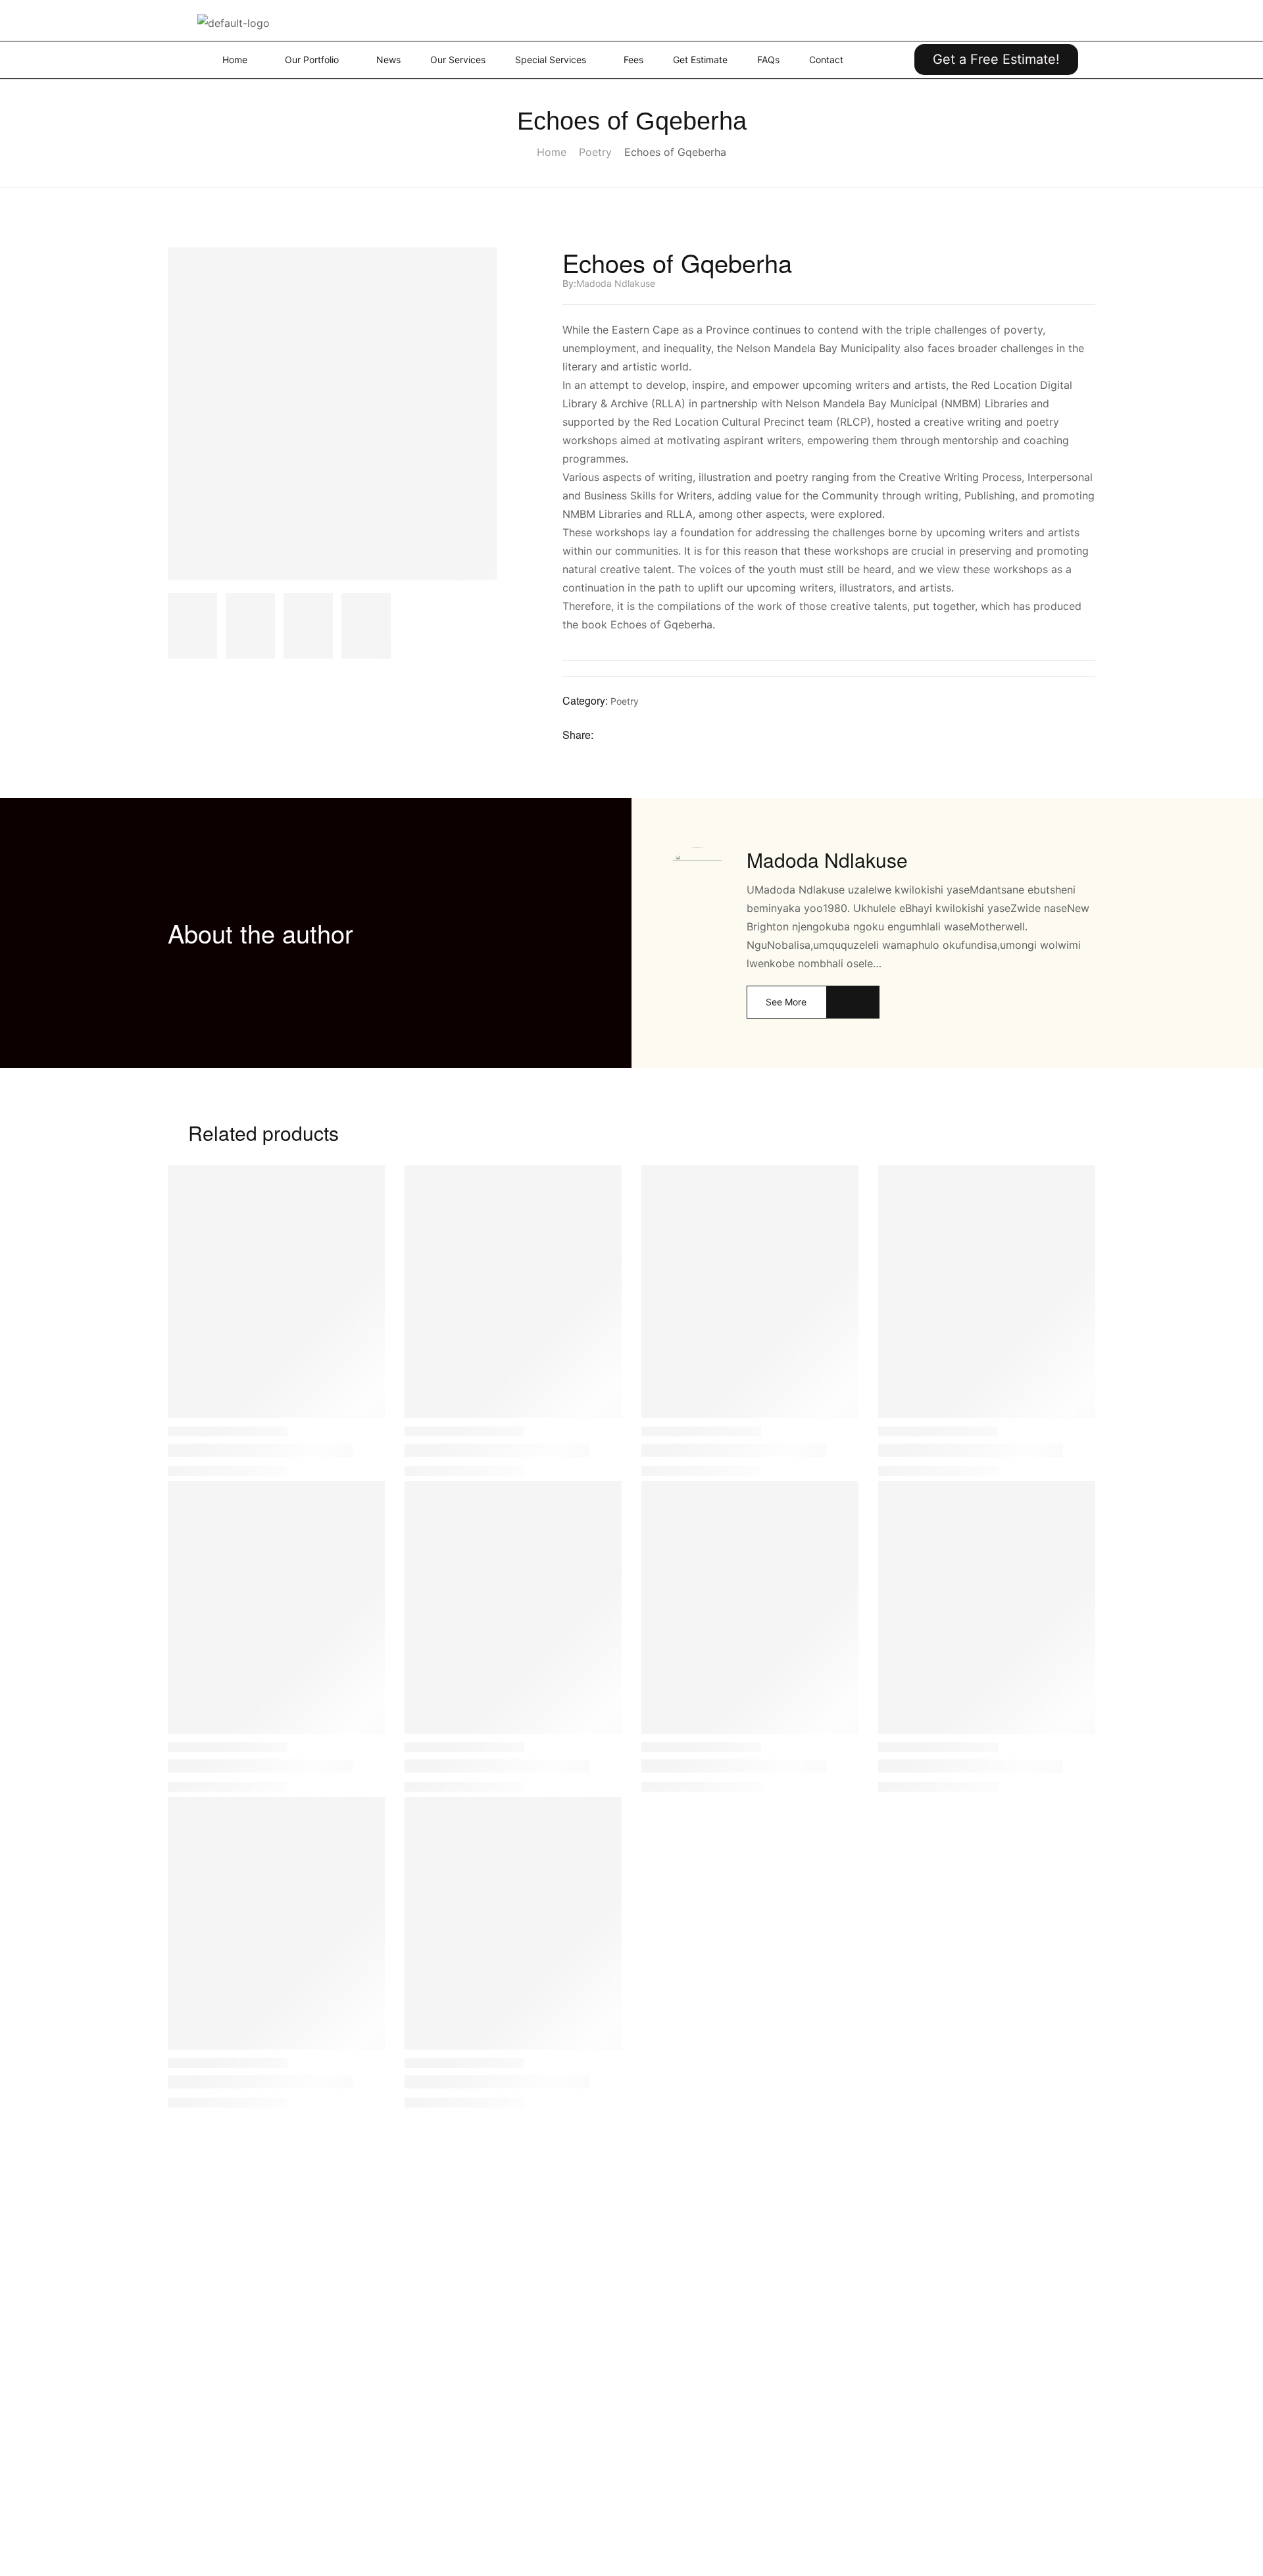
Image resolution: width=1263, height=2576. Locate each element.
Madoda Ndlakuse (616, 283)
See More (786, 1002)
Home (552, 152)
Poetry (595, 152)
